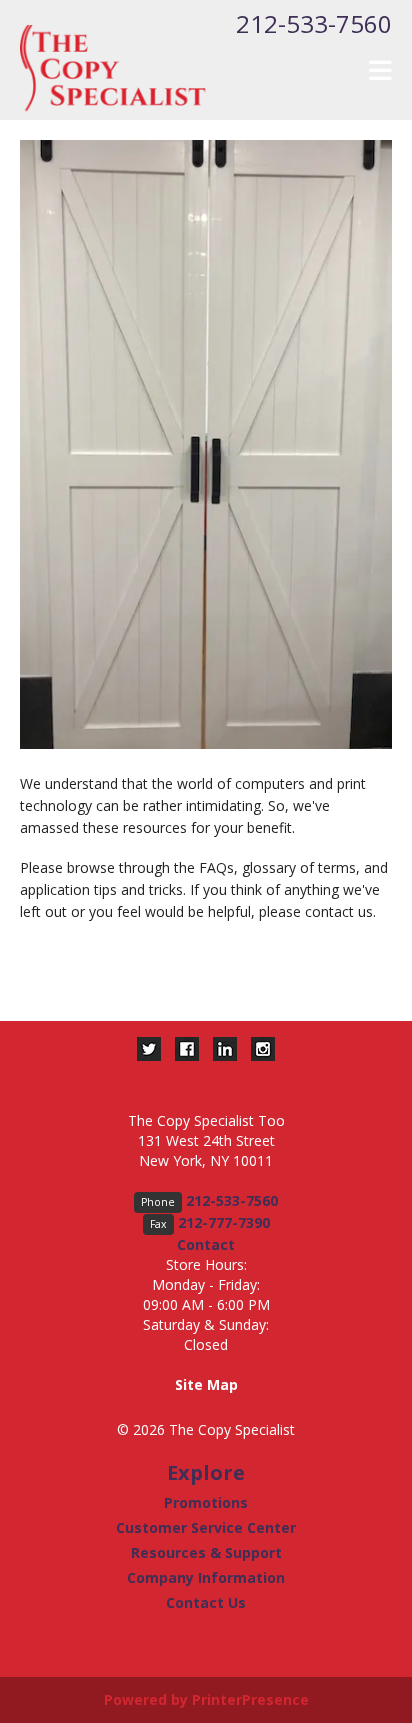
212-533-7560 (314, 23)
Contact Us (206, 1602)
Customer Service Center (206, 1527)
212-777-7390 (224, 1222)
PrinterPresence (250, 1699)
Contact (206, 1244)
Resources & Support (206, 1552)
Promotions (206, 1502)
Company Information (206, 1577)
